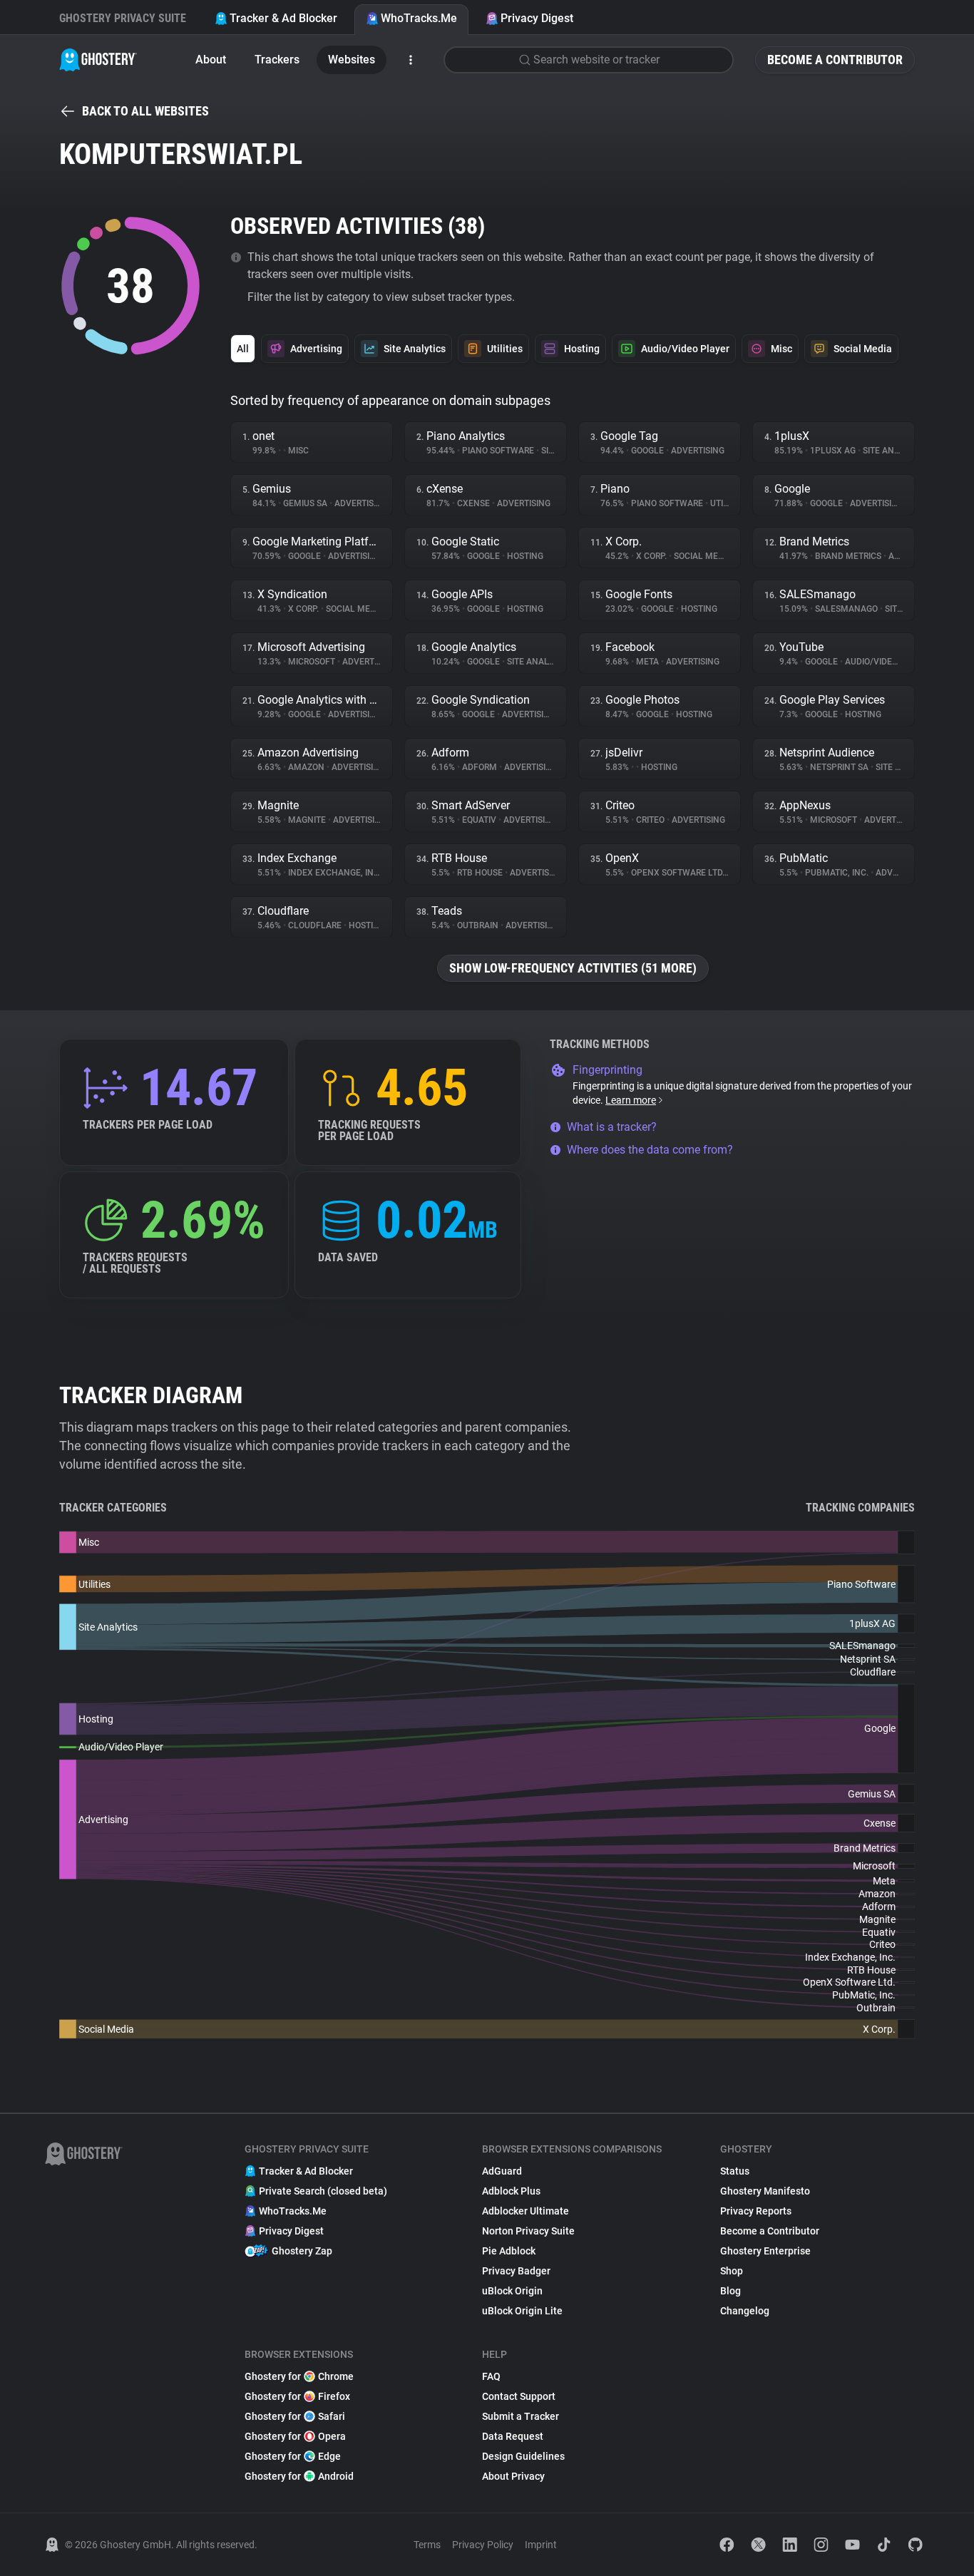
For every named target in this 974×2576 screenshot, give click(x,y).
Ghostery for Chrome (299, 2376)
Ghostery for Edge (293, 2456)
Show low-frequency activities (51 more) (573, 968)
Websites (352, 60)
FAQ (491, 2376)
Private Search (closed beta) (323, 2191)
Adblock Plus (511, 2191)
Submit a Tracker (521, 2416)
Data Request (513, 2436)
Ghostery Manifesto (765, 2191)
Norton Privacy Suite (528, 2231)
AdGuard (502, 2171)
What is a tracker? (612, 1127)
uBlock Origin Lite (522, 2311)
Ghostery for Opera (295, 2436)
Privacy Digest (537, 18)
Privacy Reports (756, 2211)
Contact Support (519, 2396)
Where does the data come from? (650, 1150)
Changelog (745, 2311)
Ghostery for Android (299, 2476)
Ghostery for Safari (295, 2416)
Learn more (631, 1100)
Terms (427, 2545)
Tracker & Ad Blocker (283, 18)
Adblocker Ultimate (526, 2211)
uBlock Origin (512, 2291)
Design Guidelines (523, 2456)
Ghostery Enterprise (765, 2251)
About (211, 60)
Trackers (277, 60)
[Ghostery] (98, 60)
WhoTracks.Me (419, 18)
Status (735, 2171)
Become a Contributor (835, 60)
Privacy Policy (483, 2545)
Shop (732, 2271)
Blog (730, 2291)
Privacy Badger (516, 2271)
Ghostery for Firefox (297, 2396)
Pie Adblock (509, 2251)
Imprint (541, 2545)
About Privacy (513, 2476)
